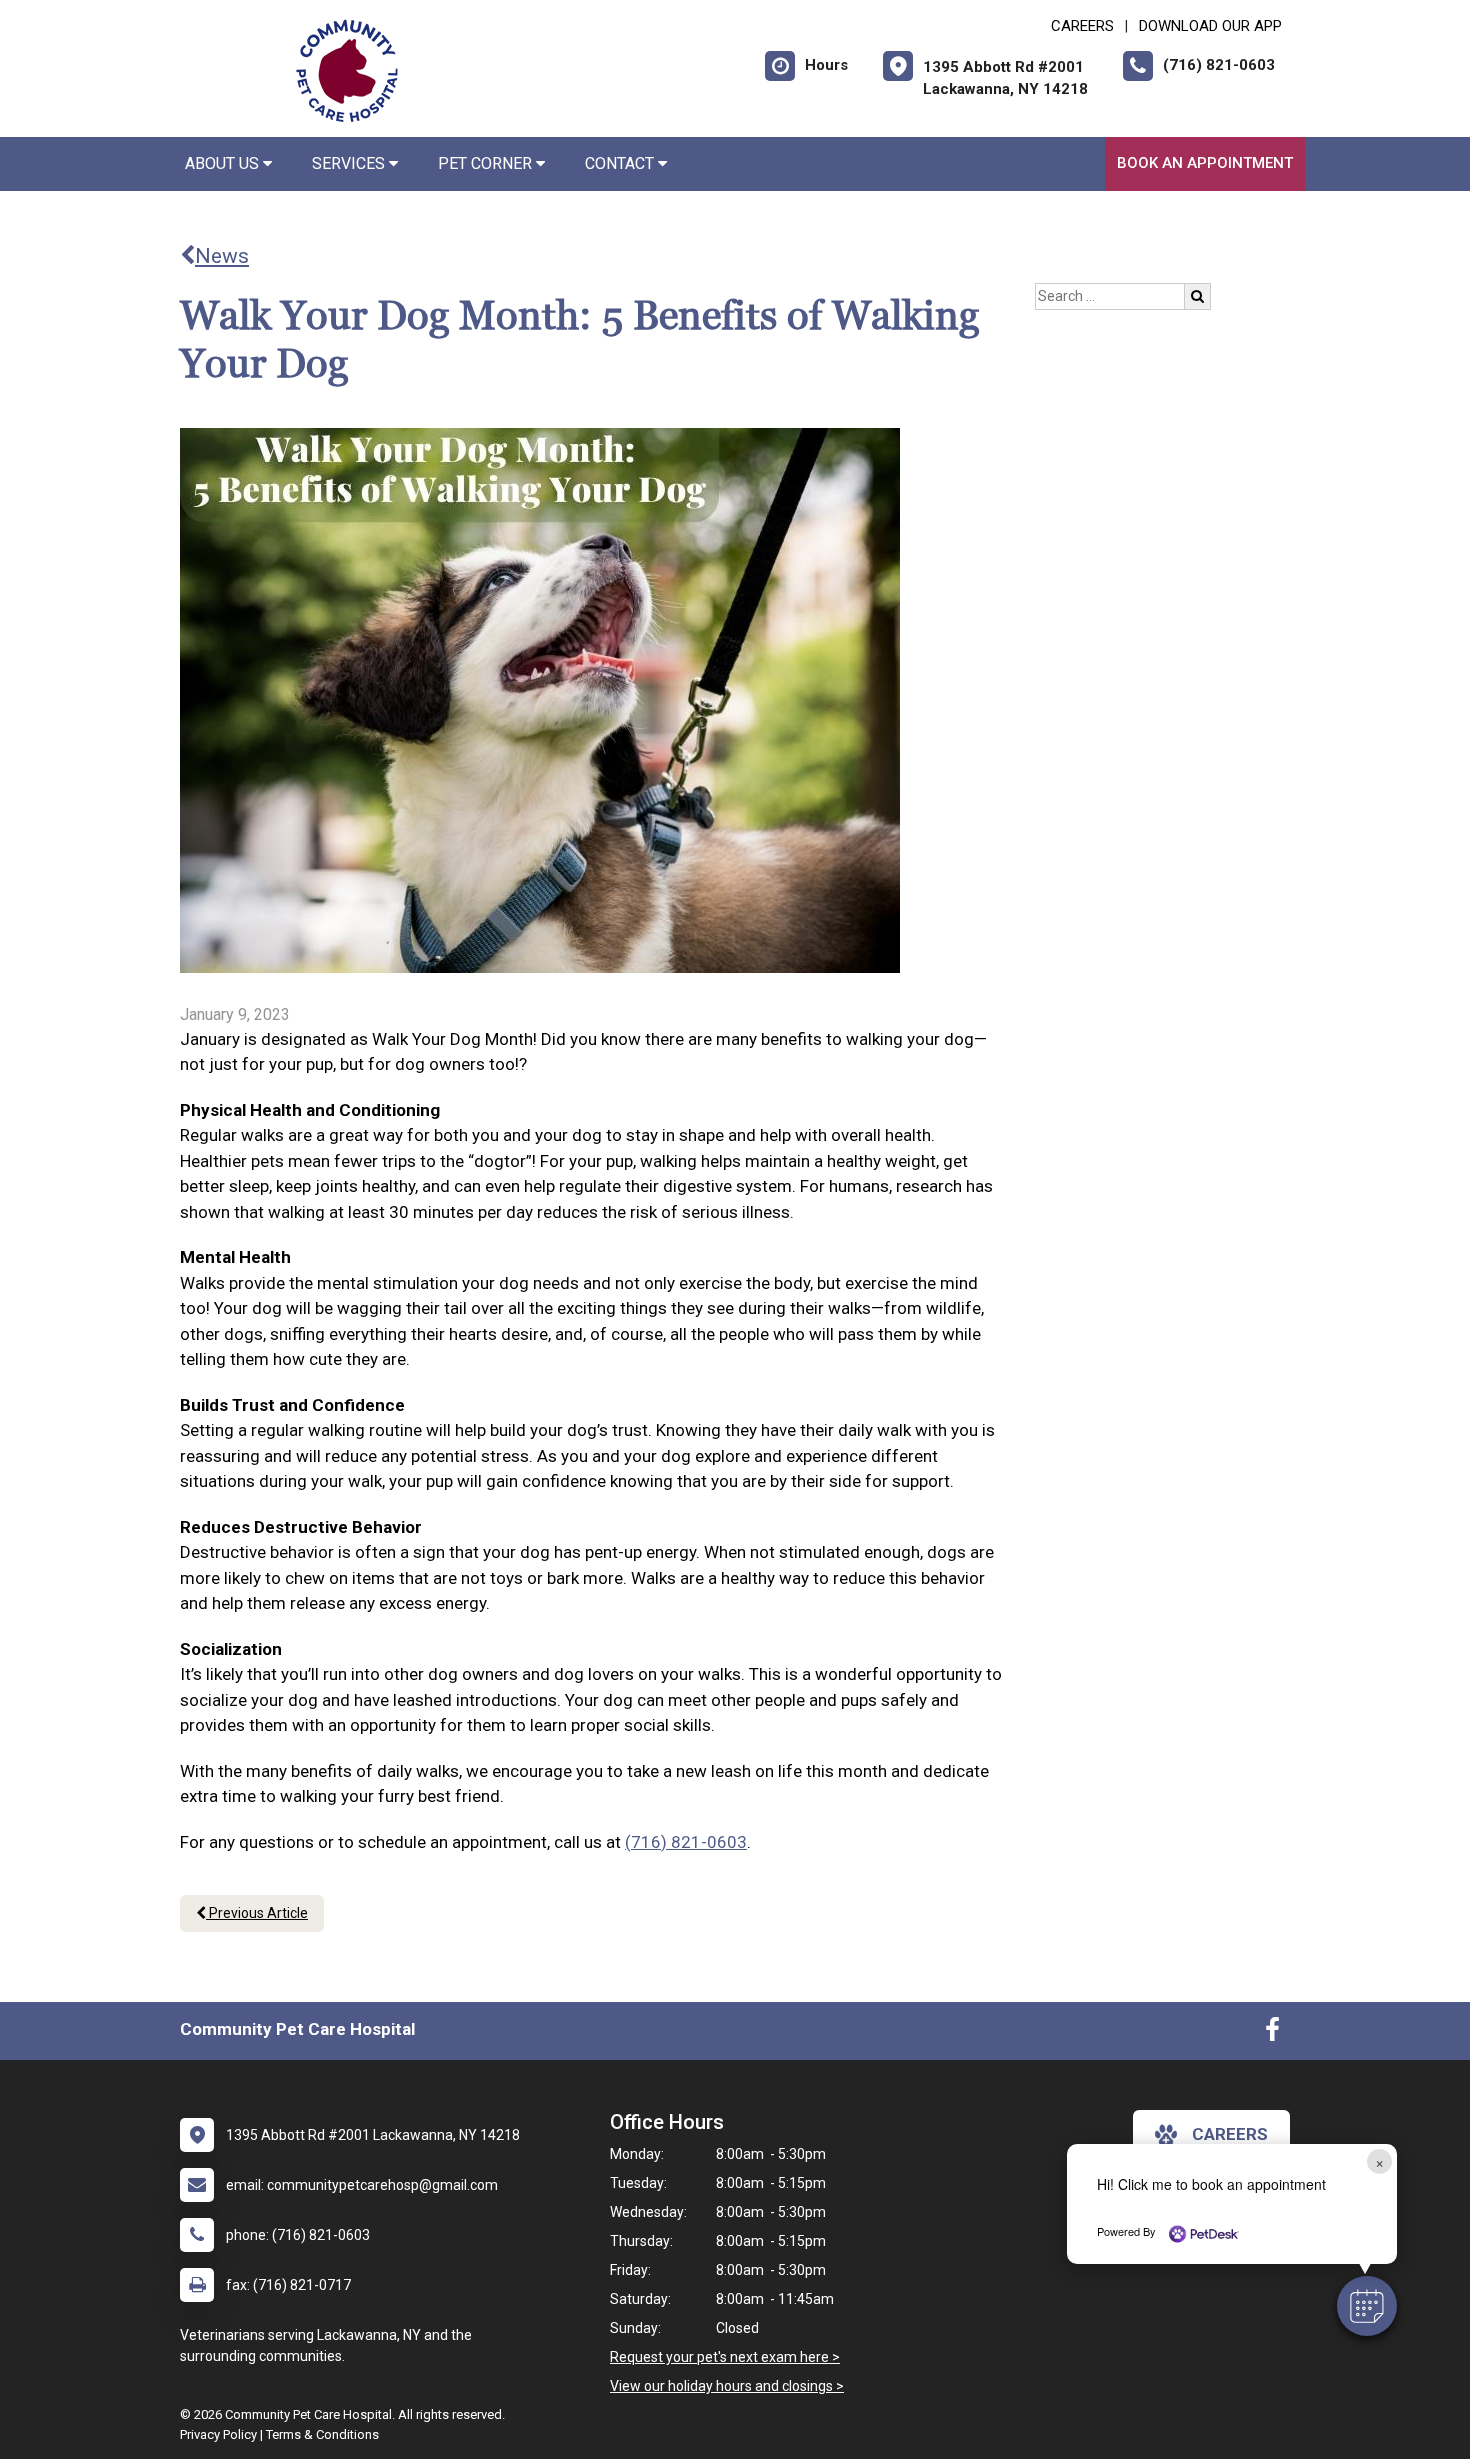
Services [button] (350, 163)
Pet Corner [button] (487, 163)
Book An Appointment (1205, 163)
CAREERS (1082, 26)
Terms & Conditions (322, 2434)
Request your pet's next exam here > (725, 2357)
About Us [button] (224, 163)
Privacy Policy (218, 2434)
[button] (1367, 2306)
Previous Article (257, 1913)
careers (1230, 2134)
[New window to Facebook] (1272, 2034)
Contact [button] (621, 163)
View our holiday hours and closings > (727, 2386)
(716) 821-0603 (686, 1842)
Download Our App (1210, 26)
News (222, 256)
